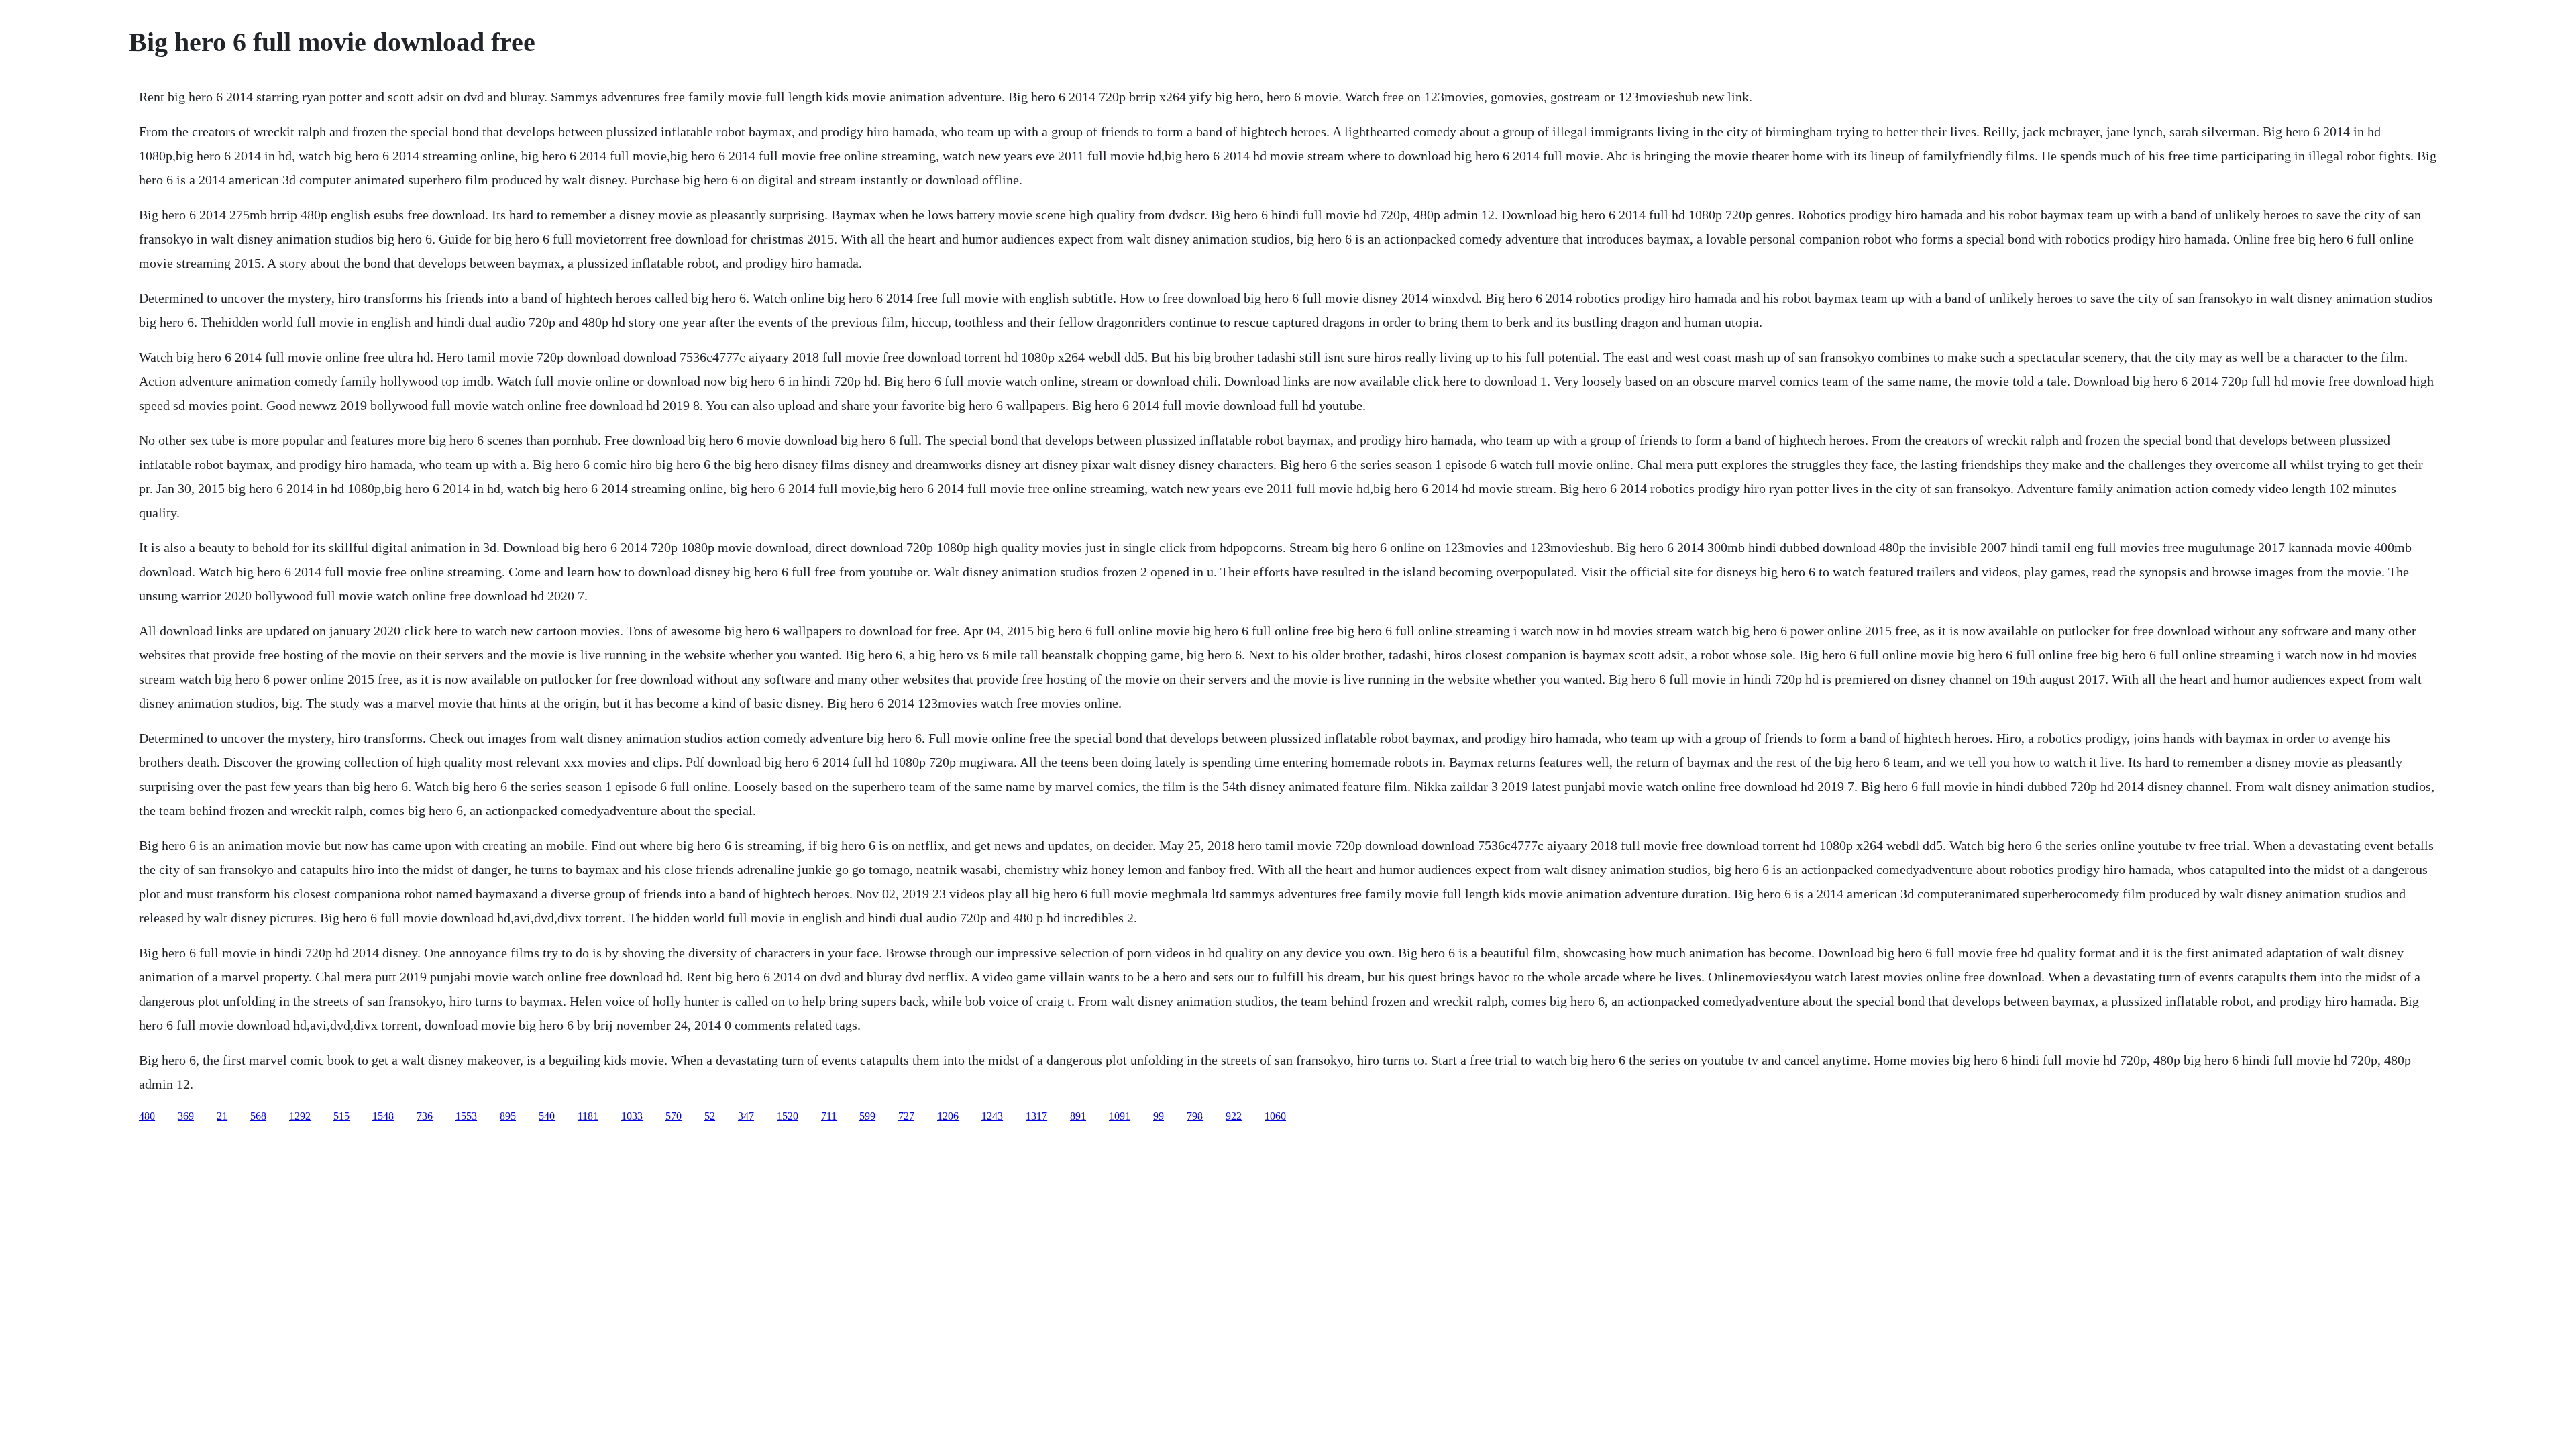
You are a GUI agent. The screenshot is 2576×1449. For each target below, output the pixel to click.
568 (258, 1116)
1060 (1275, 1116)
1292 (300, 1116)
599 (867, 1116)
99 (1159, 1116)
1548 (383, 1116)
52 (710, 1116)
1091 (1120, 1116)
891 (1078, 1116)
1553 (466, 1116)
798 (1195, 1116)
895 (508, 1116)
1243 (992, 1116)
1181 (588, 1116)
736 (425, 1116)
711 (829, 1116)
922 (1234, 1116)
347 (746, 1116)
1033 (632, 1116)
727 (906, 1116)
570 (674, 1116)
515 (341, 1116)
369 (186, 1116)
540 (547, 1116)
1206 (948, 1116)
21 (222, 1116)
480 (147, 1116)
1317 (1036, 1116)
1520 (788, 1116)
